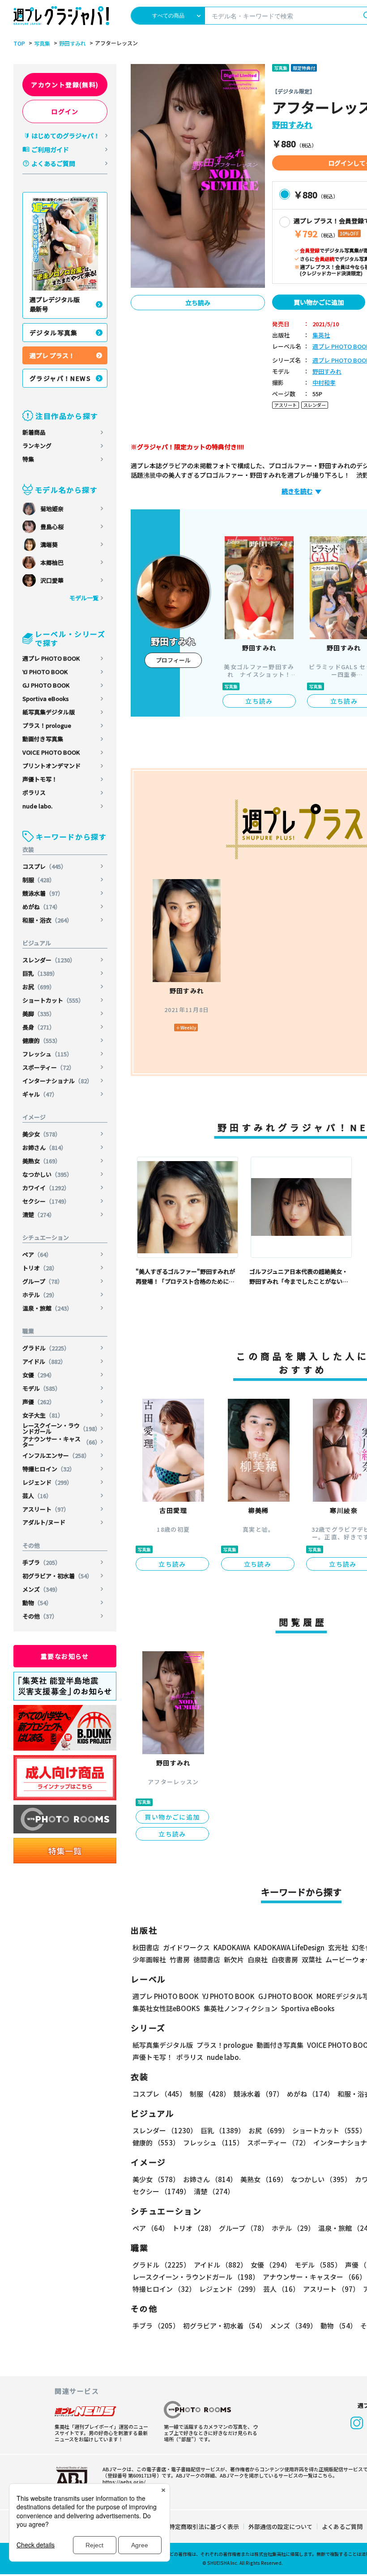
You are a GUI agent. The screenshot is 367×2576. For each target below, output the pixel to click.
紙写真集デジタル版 (49, 712)
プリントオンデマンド (51, 766)
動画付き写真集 (43, 739)
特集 (28, 459)
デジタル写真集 (54, 333)
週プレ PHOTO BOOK (51, 658)
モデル (42, 1388)
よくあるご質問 (53, 163)
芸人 (37, 1496)
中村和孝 (324, 383)
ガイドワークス (186, 1947)
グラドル (46, 1348)
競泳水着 (43, 893)
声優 (39, 1402)
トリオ (40, 1268)
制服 (39, 880)
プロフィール (173, 660)
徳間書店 (207, 1959)
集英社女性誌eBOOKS (166, 2008)
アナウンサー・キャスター (62, 1442)
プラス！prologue (47, 725)
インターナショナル (58, 1081)
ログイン (65, 111)
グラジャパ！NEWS (60, 378)
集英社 (321, 335)
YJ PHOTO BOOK (45, 672)
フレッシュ (47, 1054)
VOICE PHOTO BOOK (51, 752)
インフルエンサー (56, 1455)
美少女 (42, 1134)
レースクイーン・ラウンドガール (62, 1428)
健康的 (42, 1040)
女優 (39, 1375)
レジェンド (47, 1482)
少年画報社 (149, 1959)
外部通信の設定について (280, 2527)
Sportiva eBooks (46, 698)
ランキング (37, 446)
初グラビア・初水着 (58, 1576)
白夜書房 (285, 1959)
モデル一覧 (84, 598)
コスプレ (45, 866)
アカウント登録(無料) (65, 85)
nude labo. (37, 806)
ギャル (40, 1094)
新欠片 (234, 1959)
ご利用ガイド (50, 150)
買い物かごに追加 (319, 302)
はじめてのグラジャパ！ (66, 136)
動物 (37, 1603)
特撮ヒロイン (49, 1469)
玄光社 (338, 1947)
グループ (43, 1281)
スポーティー (49, 1067)
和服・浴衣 (47, 920)
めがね (42, 907)
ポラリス (34, 792)
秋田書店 (146, 1947)
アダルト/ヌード (44, 1522)
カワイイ (46, 1188)
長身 (39, 1027)
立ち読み (198, 303)
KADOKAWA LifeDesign (289, 1947)
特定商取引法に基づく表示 (204, 2527)
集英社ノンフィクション (241, 2008)
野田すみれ (73, 43)
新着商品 (34, 432)
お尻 (39, 987)
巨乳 (40, 973)
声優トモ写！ (40, 779)
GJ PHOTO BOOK (46, 685)
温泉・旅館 (47, 1308)
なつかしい (47, 1174)
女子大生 (43, 1415)
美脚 (39, 1014)
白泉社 (258, 1959)
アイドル (44, 1361)
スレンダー (49, 960)
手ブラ (42, 1562)
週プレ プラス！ (52, 355)
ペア (37, 1254)
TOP (19, 43)
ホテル (40, 1295)
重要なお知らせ (65, 1656)
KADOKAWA (232, 1947)
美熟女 (42, 1161)
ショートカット (53, 1000)
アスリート (46, 1509)
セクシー (46, 1201)
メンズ (42, 1589)
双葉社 (312, 1959)
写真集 (42, 43)
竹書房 (180, 1959)
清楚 (39, 1215)
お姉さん (45, 1147)
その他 (40, 1616)
